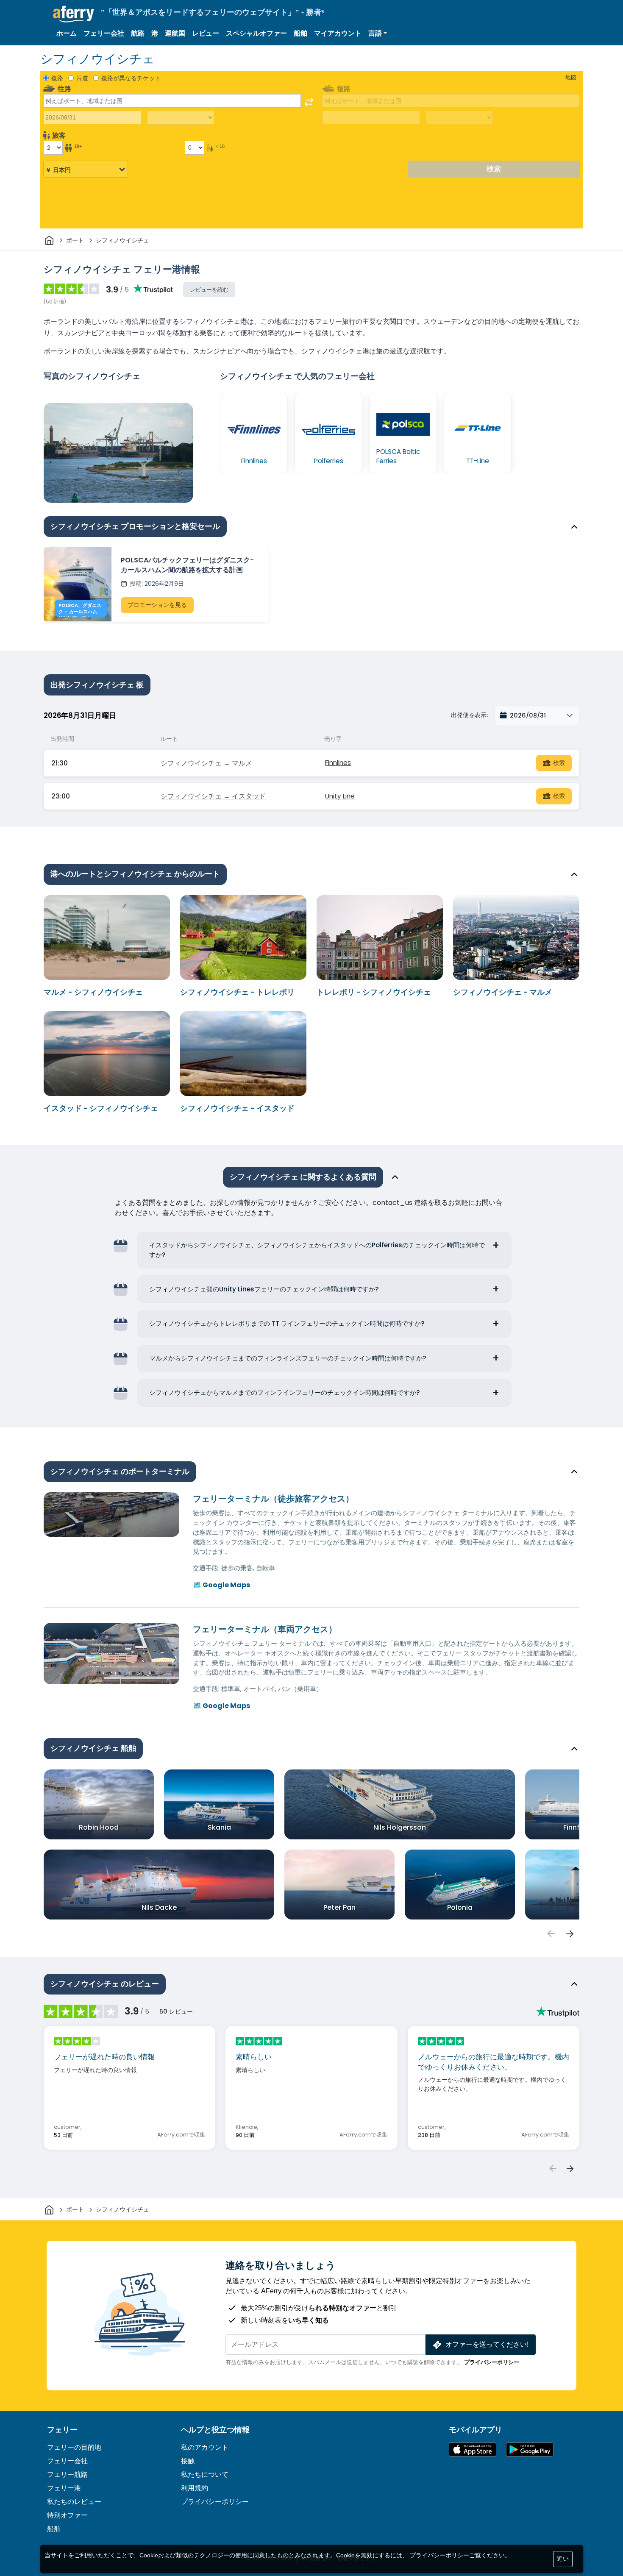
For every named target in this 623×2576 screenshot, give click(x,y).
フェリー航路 (67, 2474)
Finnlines (338, 763)
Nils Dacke (159, 1907)
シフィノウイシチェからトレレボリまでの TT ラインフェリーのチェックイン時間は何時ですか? (287, 1323)
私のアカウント (205, 2447)
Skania (219, 1827)
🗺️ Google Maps (221, 1585)
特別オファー (67, 2515)
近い (563, 2559)
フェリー (62, 2430)
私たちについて (205, 2474)
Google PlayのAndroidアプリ (530, 2449)
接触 (188, 2461)
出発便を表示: (469, 715)
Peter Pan (339, 1907)
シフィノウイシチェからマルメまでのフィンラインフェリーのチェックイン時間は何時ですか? (285, 1392)
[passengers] (551, 1934)
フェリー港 (64, 2488)
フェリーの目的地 (74, 2447)
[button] (378, 33)
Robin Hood (99, 1827)
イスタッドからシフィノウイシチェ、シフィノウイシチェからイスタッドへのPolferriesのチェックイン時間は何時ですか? (317, 1250)
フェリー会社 (104, 33)
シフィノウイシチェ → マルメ (206, 763)
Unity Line (340, 796)
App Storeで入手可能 (473, 2449)
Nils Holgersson (400, 1827)
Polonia (460, 1907)
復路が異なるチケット (131, 78)
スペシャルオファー (256, 33)
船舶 (300, 33)
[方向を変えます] (309, 102)
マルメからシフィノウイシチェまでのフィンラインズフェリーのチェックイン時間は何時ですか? (288, 1358)
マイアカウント (338, 33)
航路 (138, 33)
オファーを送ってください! (487, 2344)
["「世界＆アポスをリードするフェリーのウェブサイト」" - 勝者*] (74, 14)
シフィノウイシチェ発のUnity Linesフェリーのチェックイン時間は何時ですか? (264, 1289)
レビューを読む (209, 290)
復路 (57, 78)
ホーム (67, 33)
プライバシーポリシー (492, 2362)
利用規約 (195, 2488)
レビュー (206, 33)
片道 (82, 78)
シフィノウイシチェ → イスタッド (213, 796)
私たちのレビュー (74, 2502)
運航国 (175, 33)
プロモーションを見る (157, 605)
